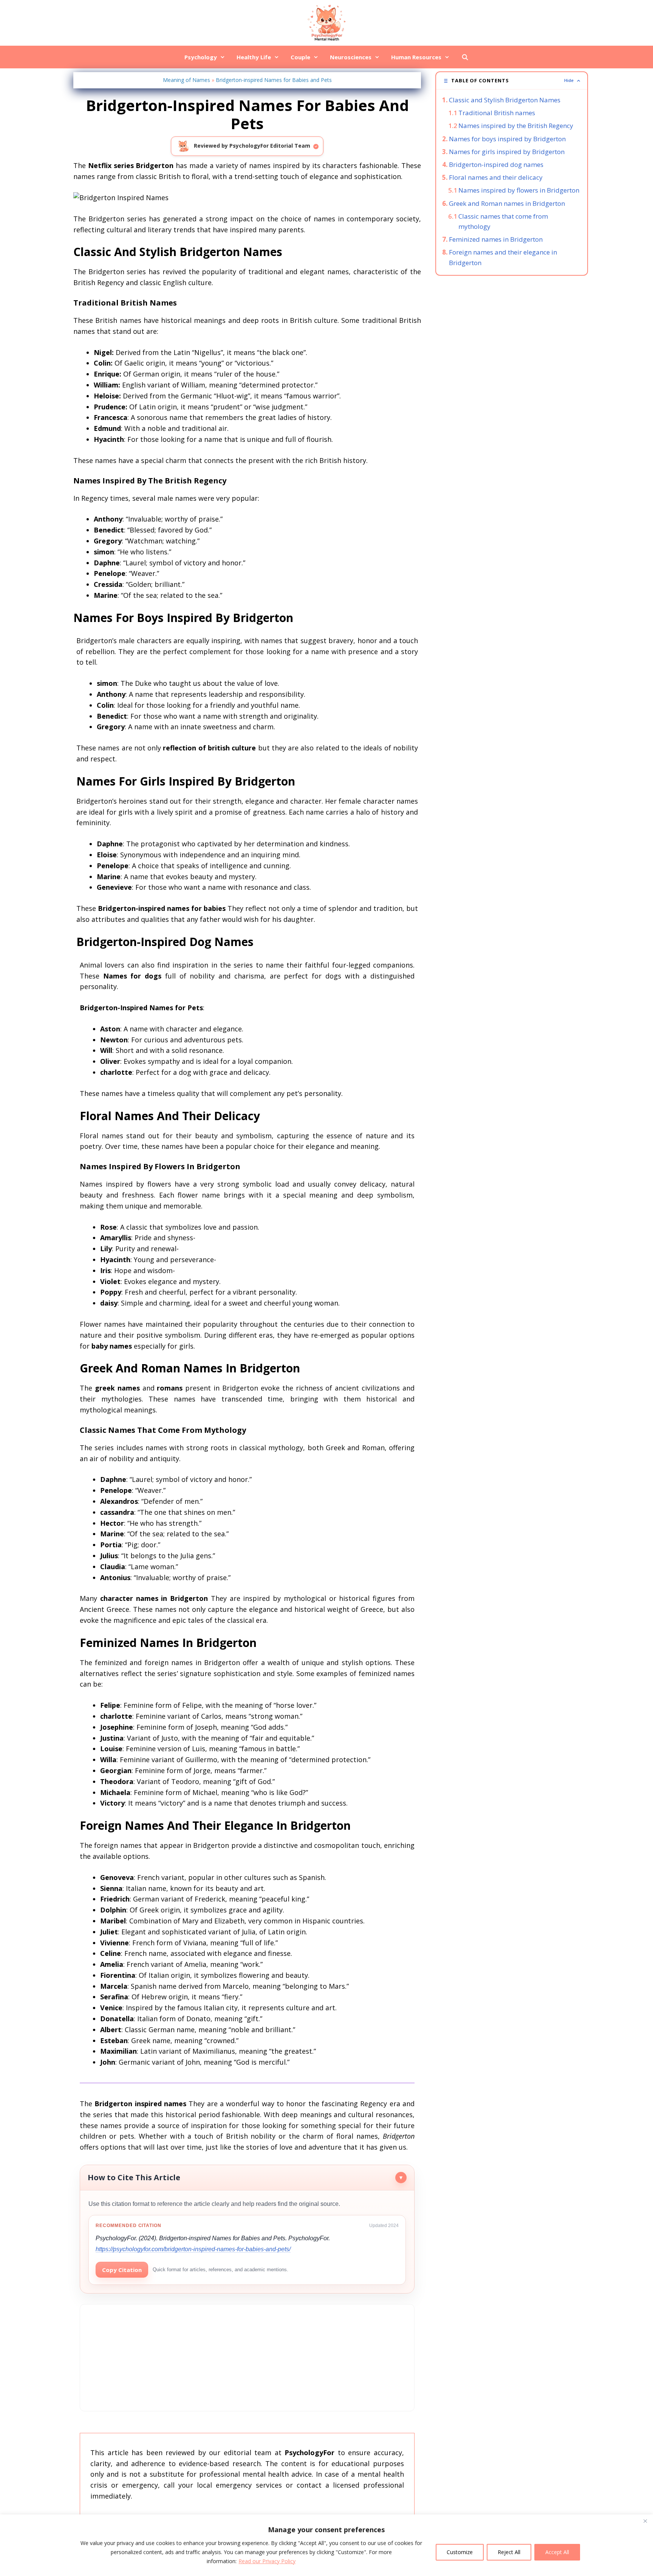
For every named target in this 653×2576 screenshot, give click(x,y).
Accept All (557, 2552)
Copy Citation (122, 2270)
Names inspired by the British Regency (516, 126)
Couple (300, 57)
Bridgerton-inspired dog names (496, 164)
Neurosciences (351, 57)
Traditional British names (497, 113)
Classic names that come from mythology (503, 221)
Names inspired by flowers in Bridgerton (519, 190)
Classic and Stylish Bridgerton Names (505, 100)
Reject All (509, 2552)
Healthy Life (254, 57)
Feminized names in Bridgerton (496, 239)
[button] (512, 81)
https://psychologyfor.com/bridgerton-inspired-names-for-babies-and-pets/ (193, 2249)
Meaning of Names (186, 80)
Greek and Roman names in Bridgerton (507, 203)
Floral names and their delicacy (496, 177)
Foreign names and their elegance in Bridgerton (503, 257)
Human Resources (416, 57)
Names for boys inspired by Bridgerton (507, 139)
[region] (326, 2545)
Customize (460, 2552)
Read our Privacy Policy (267, 2561)
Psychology (201, 57)
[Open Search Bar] (465, 57)
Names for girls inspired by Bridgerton (507, 152)
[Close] (645, 2521)
